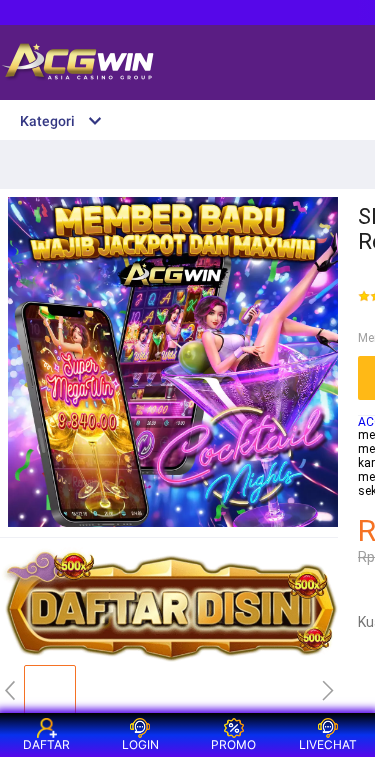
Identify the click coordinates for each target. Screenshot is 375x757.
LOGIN (140, 744)
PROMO (233, 744)
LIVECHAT (328, 744)
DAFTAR (46, 744)
